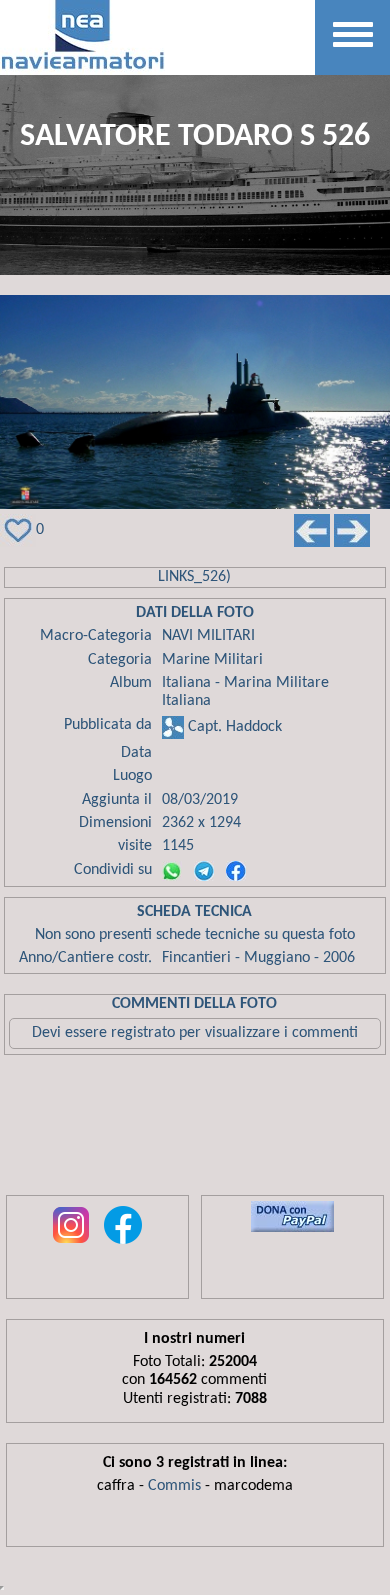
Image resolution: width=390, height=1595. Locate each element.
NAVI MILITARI (208, 636)
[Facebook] (236, 871)
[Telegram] (204, 871)
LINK (172, 577)
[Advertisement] (195, 1130)
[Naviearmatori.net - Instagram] (71, 1245)
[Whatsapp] (172, 871)
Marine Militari (212, 660)
